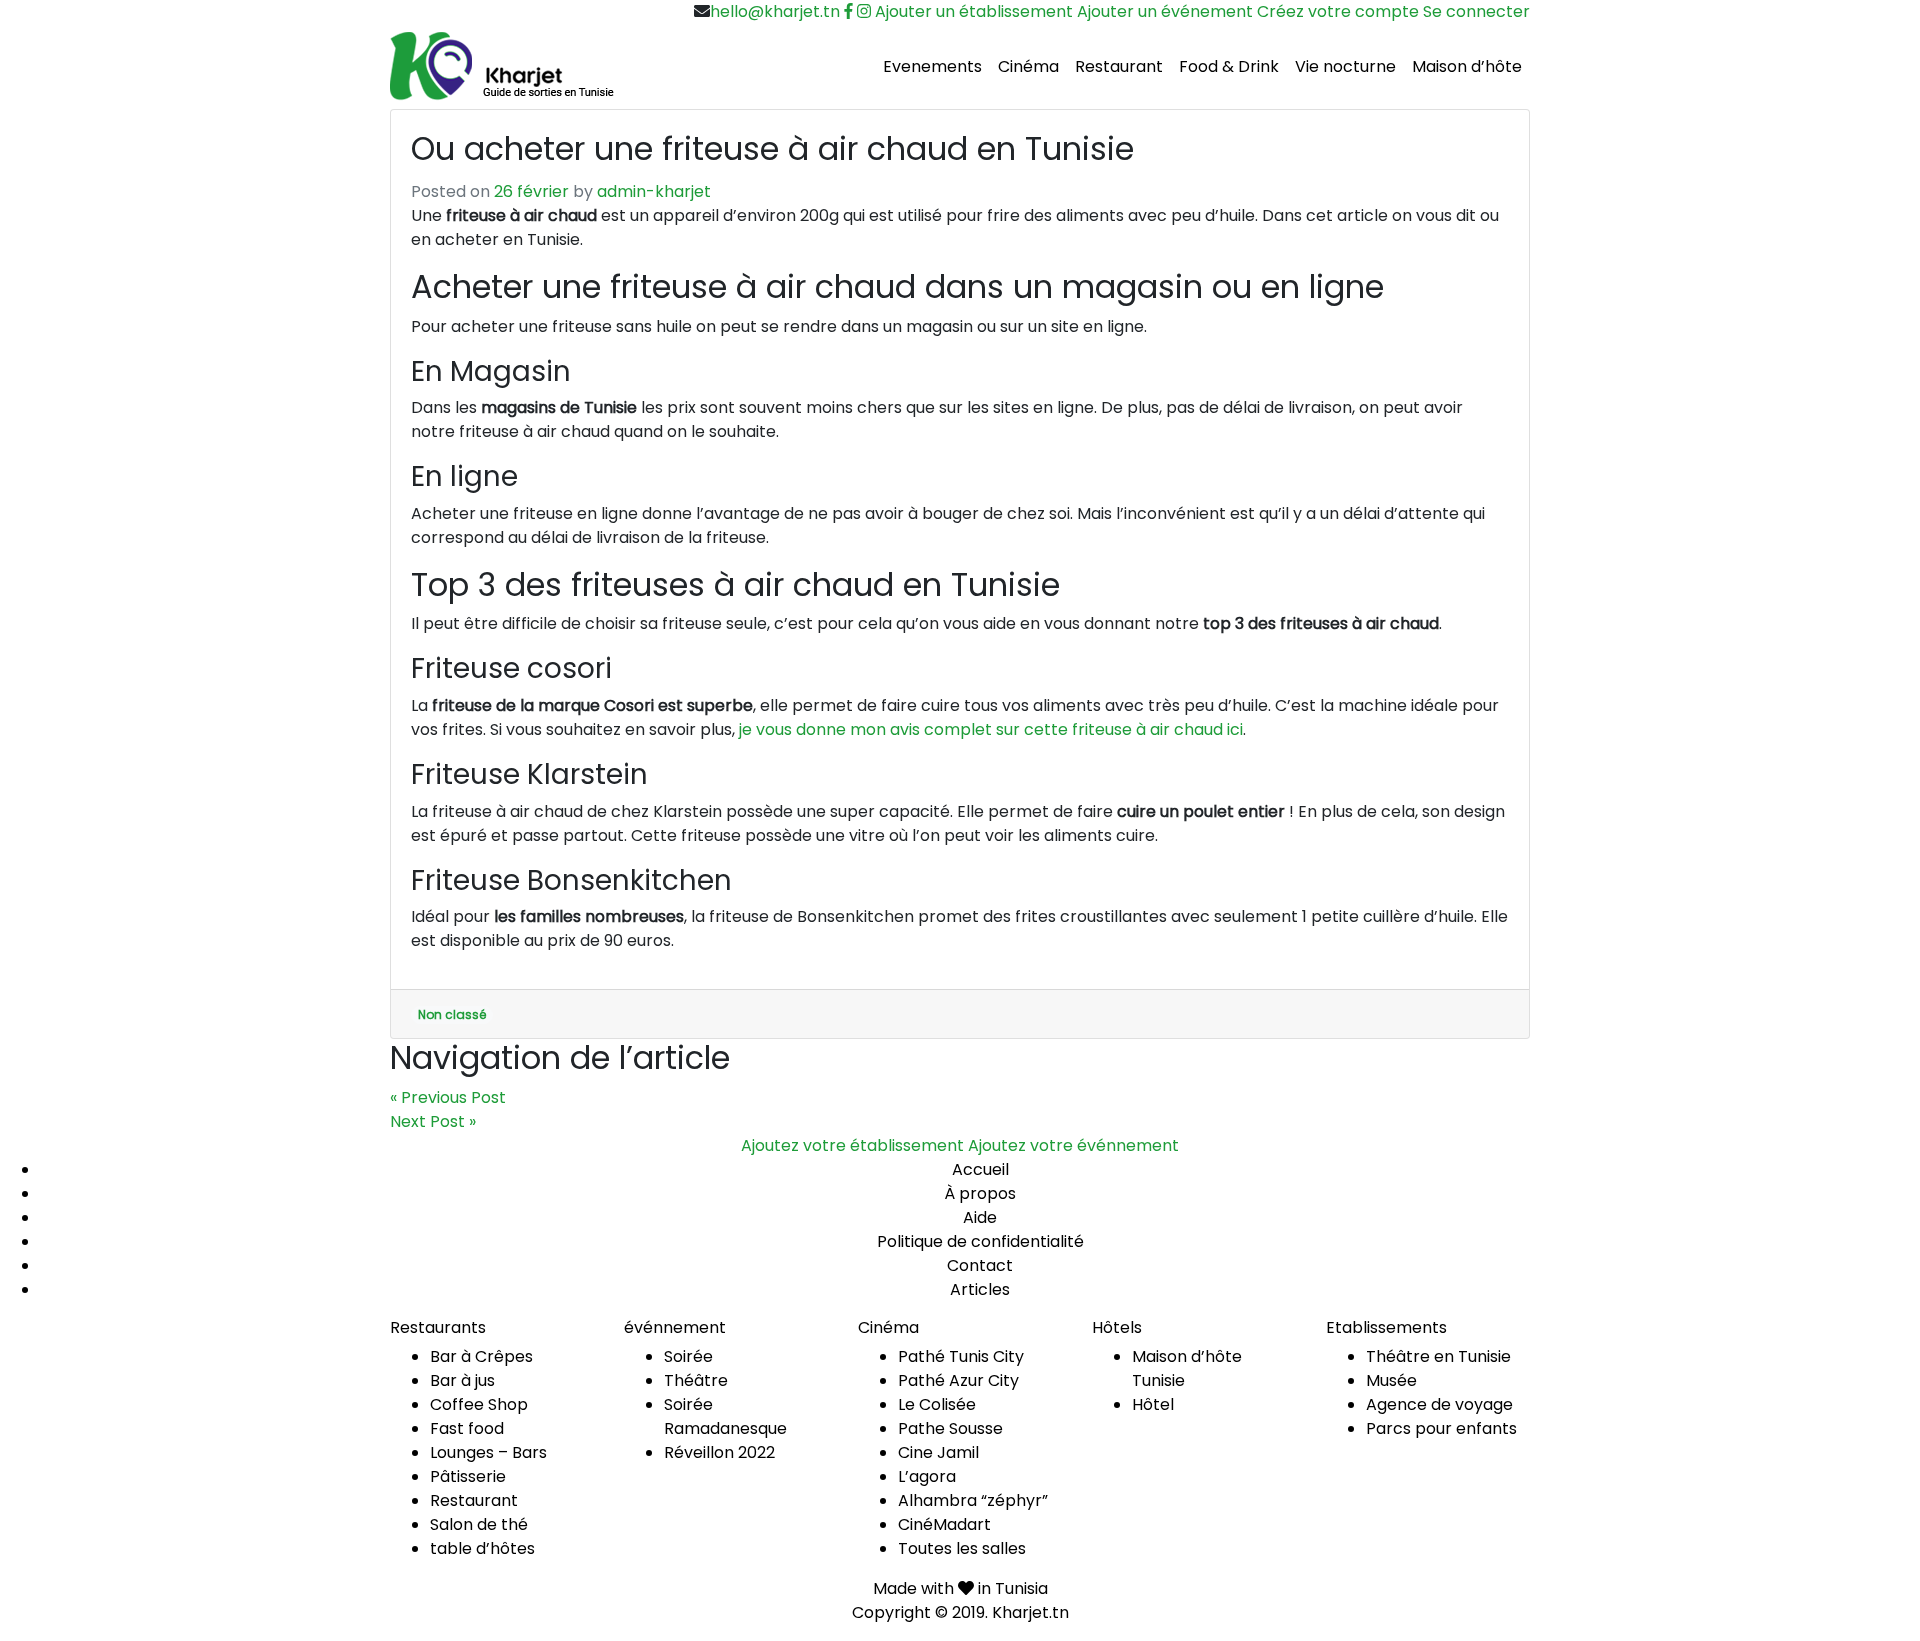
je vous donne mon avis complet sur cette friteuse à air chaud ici (991, 729)
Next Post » (433, 1121)
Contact (980, 1265)
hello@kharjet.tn (775, 11)
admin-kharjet (654, 191)
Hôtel (1153, 1404)
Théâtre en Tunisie (1438, 1356)
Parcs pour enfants (1441, 1428)
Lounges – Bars (488, 1452)
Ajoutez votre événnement (1073, 1145)
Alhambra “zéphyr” (973, 1500)
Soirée (688, 1356)
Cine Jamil (938, 1452)
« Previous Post (448, 1097)
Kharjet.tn (1030, 1612)
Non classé (452, 1014)
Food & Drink (1229, 66)
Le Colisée (937, 1404)
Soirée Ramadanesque (725, 1416)
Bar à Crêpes (481, 1356)
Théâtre (696, 1380)
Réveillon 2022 (719, 1452)
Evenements (932, 66)
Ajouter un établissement (974, 11)
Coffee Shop (479, 1404)
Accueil (980, 1169)
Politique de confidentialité (980, 1241)
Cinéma (1028, 66)
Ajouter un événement (1165, 11)
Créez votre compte (1338, 11)
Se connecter (1476, 11)
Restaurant (1119, 66)
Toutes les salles (962, 1548)
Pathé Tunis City (961, 1356)
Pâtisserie (468, 1476)
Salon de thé (479, 1524)
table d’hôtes (482, 1548)
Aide (980, 1217)
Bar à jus (462, 1380)
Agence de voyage (1439, 1404)
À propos (980, 1193)
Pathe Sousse (950, 1428)
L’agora (927, 1476)
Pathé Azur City (958, 1380)
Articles (980, 1289)
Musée (1391, 1380)
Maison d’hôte (1467, 66)
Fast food (467, 1428)
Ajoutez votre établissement (852, 1145)
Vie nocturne (1345, 66)
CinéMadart (944, 1524)
